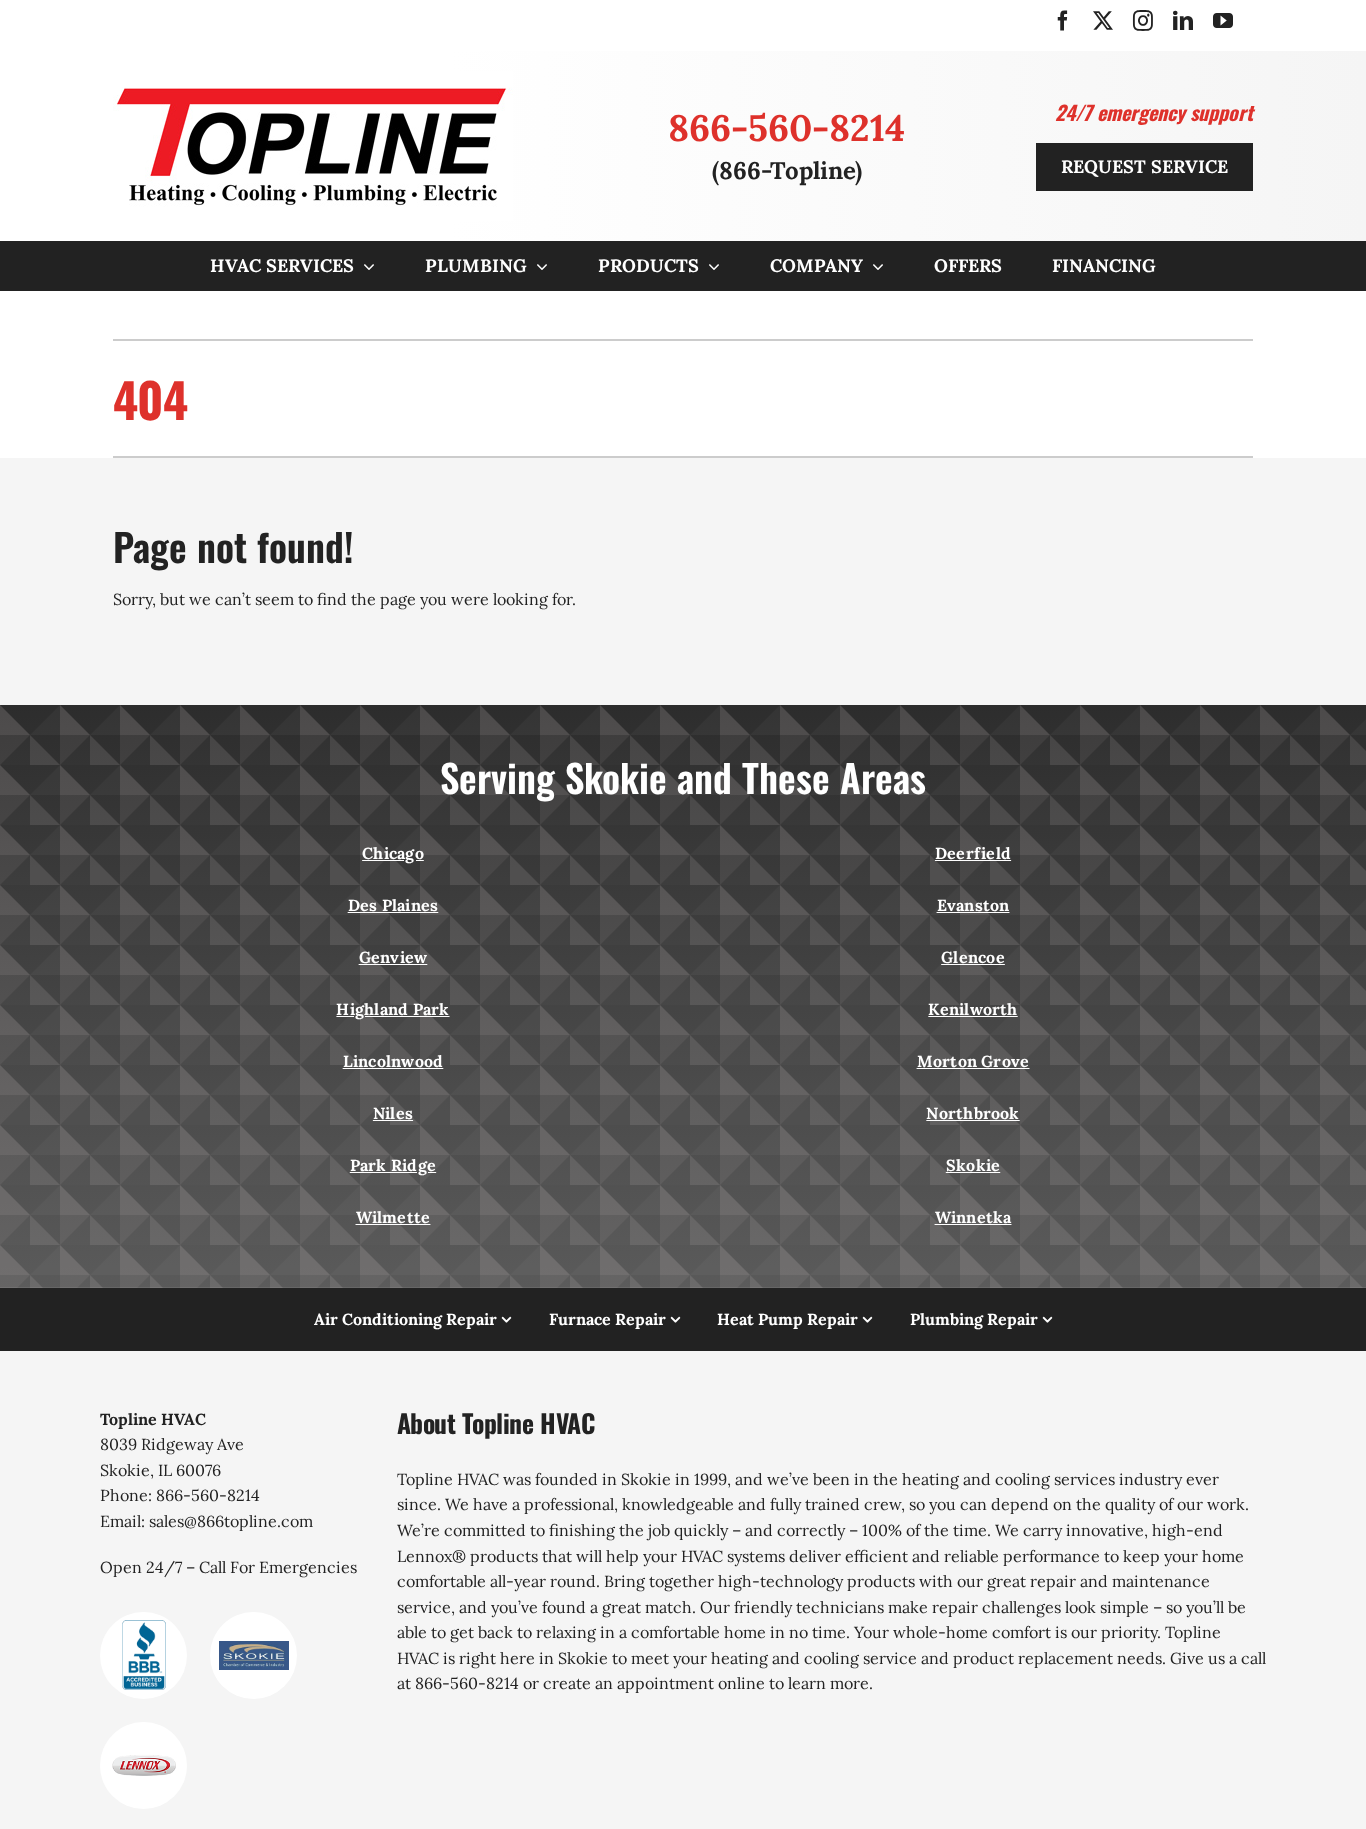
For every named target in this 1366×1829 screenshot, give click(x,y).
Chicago (393, 853)
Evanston (973, 905)
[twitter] (1103, 21)
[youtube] (1223, 21)
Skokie (973, 1165)
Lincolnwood (393, 1061)
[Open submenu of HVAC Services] (364, 266)
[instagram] (1143, 21)
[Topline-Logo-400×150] (313, 79)
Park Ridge (393, 1165)
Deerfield (973, 853)
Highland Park (392, 1009)
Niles (393, 1113)
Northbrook (972, 1113)
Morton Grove (973, 1061)
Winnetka (973, 1217)
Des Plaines (393, 905)
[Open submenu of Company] (873, 266)
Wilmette (393, 1217)
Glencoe (973, 957)
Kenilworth (972, 1009)
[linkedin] (1183, 21)
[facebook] (1063, 21)
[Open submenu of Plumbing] (537, 266)
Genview (393, 957)
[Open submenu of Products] (709, 266)
